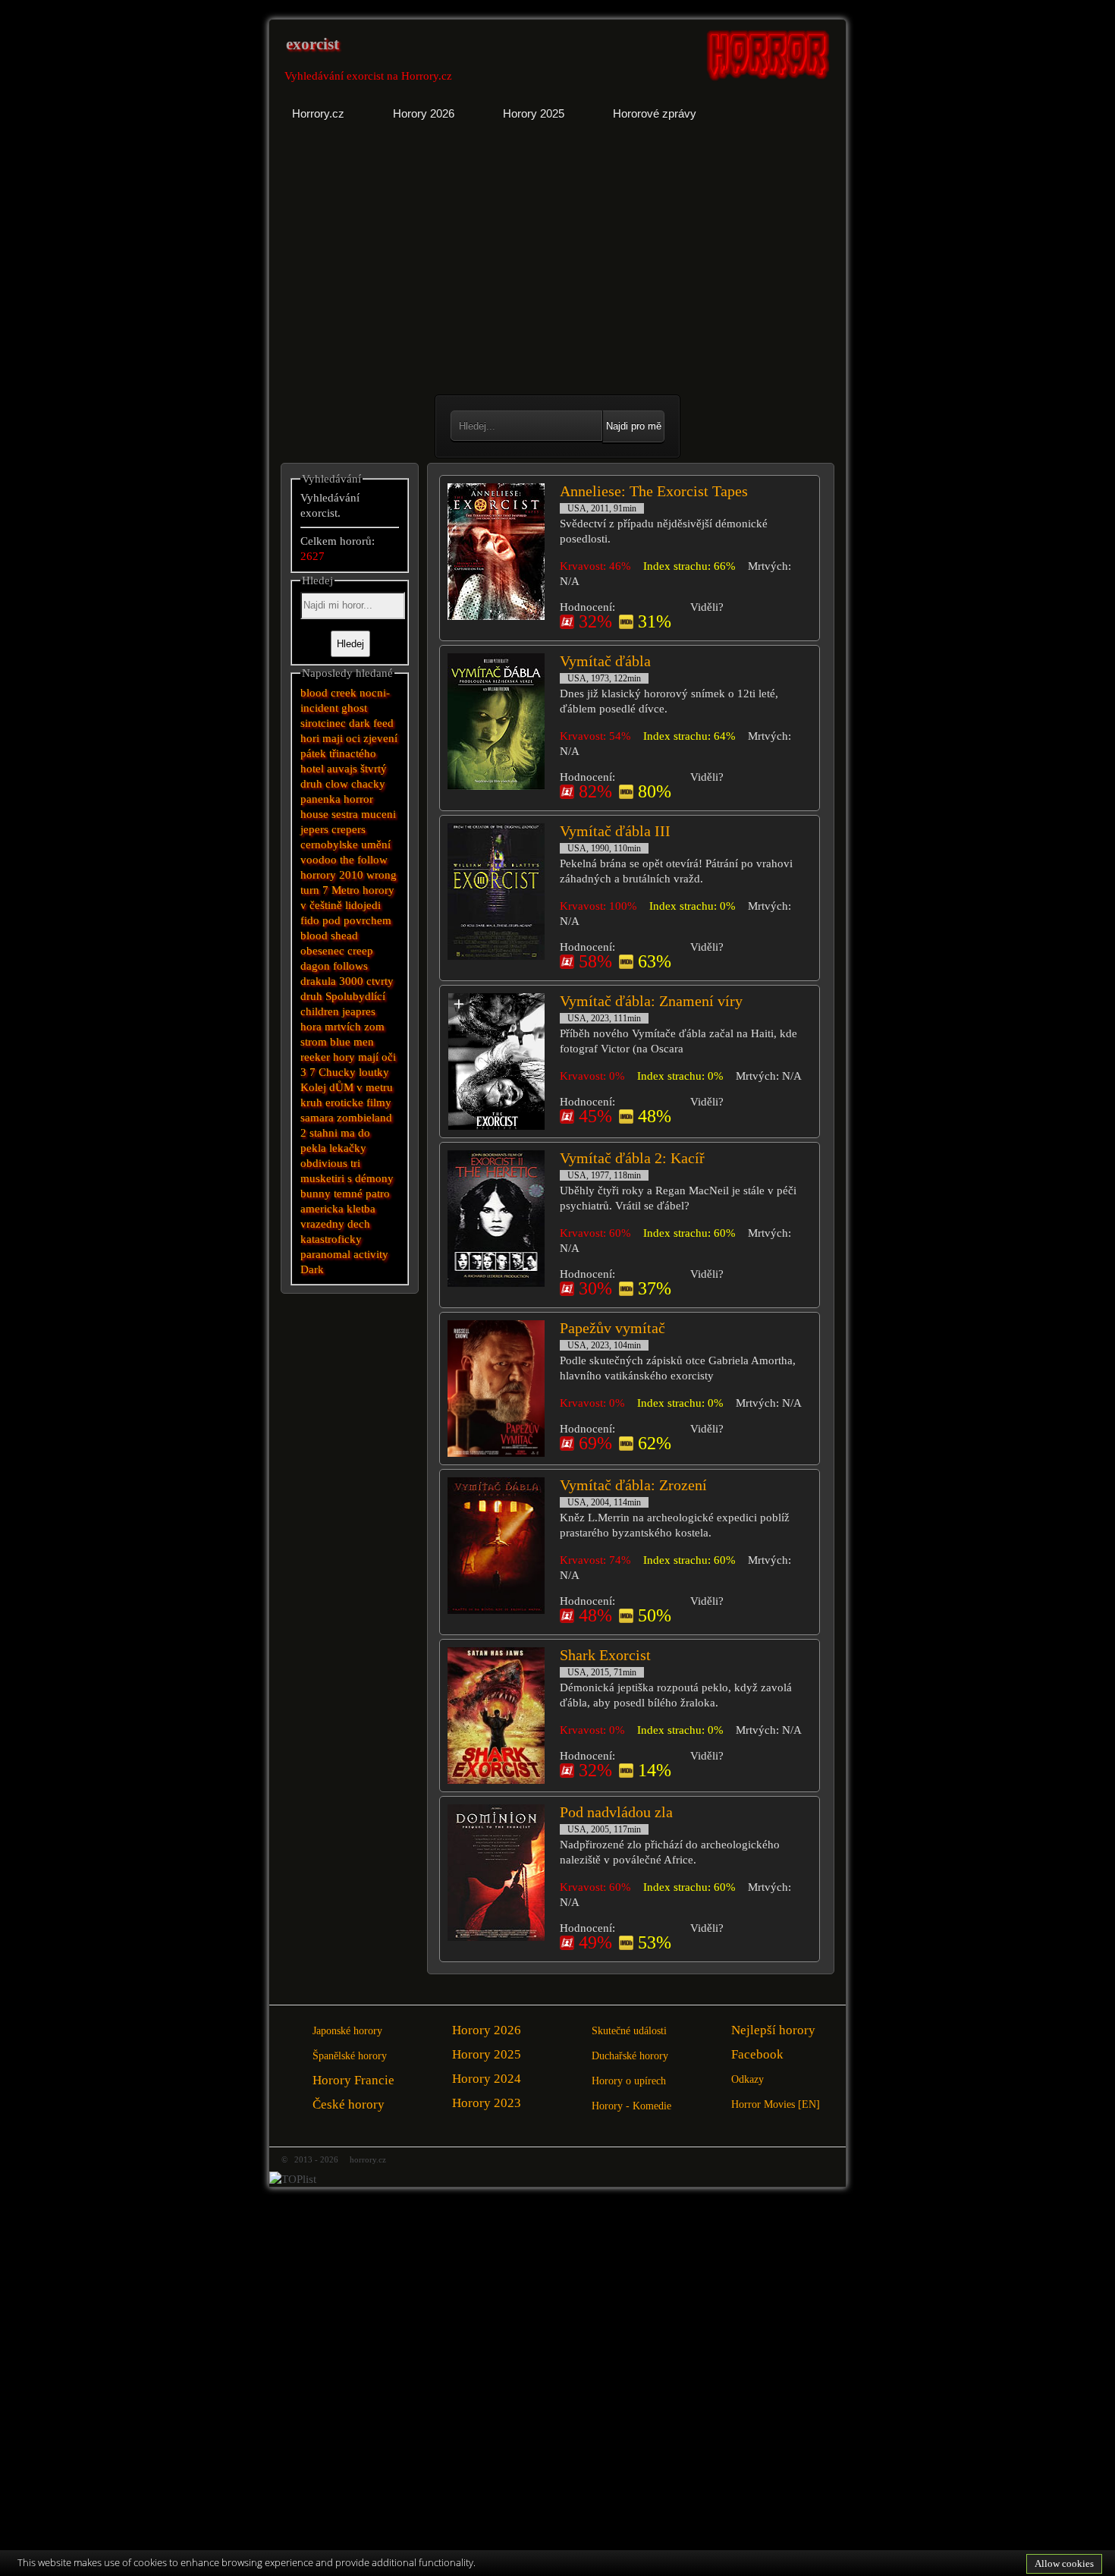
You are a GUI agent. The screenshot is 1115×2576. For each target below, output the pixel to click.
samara (317, 1118)
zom (374, 1027)
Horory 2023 (487, 2103)
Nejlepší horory (773, 2030)
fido (310, 920)
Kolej (313, 1087)
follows (350, 966)
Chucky (337, 1072)
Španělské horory (350, 2056)
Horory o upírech (629, 2081)
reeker (315, 1057)
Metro (345, 890)
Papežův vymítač (612, 1328)
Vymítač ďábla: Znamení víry (651, 1001)
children (320, 1011)
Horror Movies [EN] (776, 2104)
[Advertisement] (415, 269)
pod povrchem (357, 920)
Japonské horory (347, 2031)
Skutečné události (629, 2031)
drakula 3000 (332, 981)
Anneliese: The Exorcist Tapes (654, 491)
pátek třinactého (338, 753)
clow (337, 784)
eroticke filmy (358, 1102)
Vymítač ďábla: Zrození (633, 1485)
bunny (316, 1194)
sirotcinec (323, 723)
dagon (315, 966)
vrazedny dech (335, 1224)
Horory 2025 (487, 2054)
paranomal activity (344, 1254)
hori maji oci (330, 738)
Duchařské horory (630, 2056)
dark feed (371, 723)
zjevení (380, 738)
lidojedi (363, 905)
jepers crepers (333, 829)
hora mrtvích (331, 1027)
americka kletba (338, 1209)
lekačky (348, 1148)
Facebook (757, 2054)
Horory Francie (353, 2080)
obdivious (324, 1163)
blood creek (328, 693)
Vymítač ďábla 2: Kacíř (632, 1158)
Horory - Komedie (631, 2106)
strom (314, 1042)
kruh (311, 1102)
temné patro (362, 1194)
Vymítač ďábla (605, 661)
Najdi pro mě (634, 426)
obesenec (322, 951)
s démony (371, 1178)
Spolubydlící (355, 996)
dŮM (341, 1087)
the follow (364, 860)
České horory (349, 2104)
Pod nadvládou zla (616, 1812)
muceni (378, 814)
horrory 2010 (332, 875)
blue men (352, 1042)
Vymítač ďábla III (615, 831)
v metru (375, 1087)
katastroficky (331, 1239)
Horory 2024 (487, 2079)
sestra (345, 814)
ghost (354, 708)
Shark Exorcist (605, 1655)
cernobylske (329, 845)
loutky (374, 1072)
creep (360, 951)
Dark (312, 1269)
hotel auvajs (329, 769)
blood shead (329, 936)
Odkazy (748, 2079)
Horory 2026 (487, 2030)
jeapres (359, 1011)
